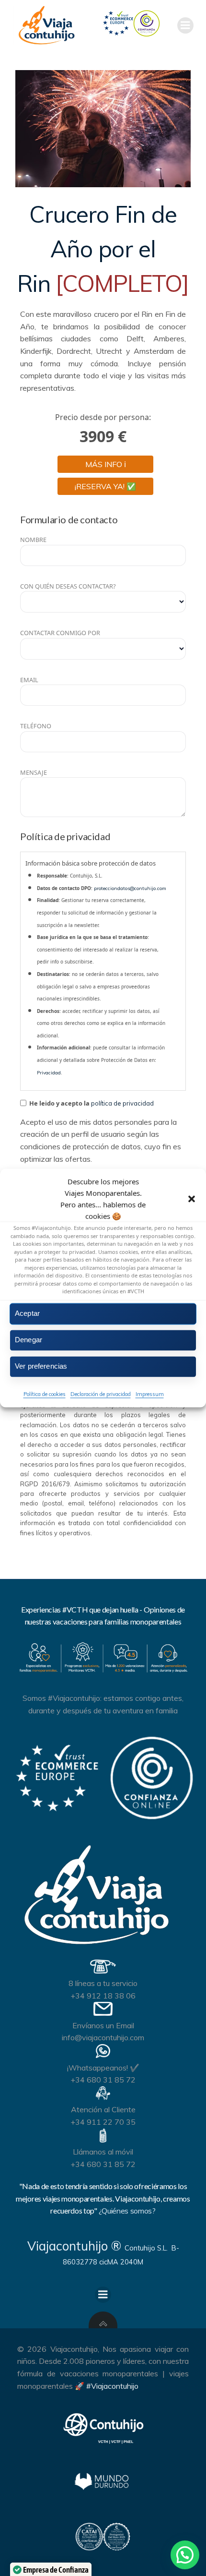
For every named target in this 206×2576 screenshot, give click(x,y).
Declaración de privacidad (101, 1394)
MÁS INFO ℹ (106, 464)
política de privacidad (122, 1103)
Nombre (33, 540)
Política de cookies (45, 1394)
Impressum (150, 1394)
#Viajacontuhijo (112, 2386)
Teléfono (36, 726)
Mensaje (34, 772)
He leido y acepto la (91, 1103)
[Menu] (185, 25)
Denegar (29, 1340)
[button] (192, 1199)
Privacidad (49, 1073)
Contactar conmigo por (60, 633)
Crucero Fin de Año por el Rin (103, 249)
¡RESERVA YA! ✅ (105, 486)
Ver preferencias (41, 1366)
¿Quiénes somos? (127, 2211)
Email (29, 680)
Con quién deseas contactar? (68, 586)
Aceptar (27, 1313)
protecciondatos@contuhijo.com (130, 888)
